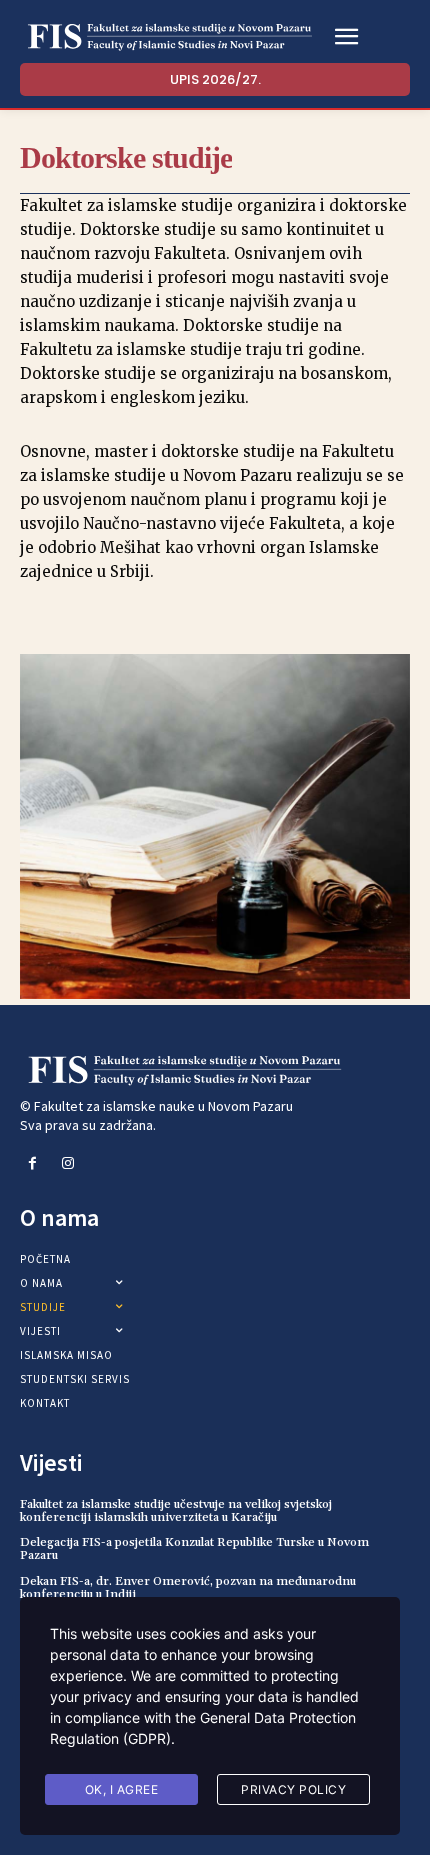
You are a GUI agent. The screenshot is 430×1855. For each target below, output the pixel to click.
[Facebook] (32, 1163)
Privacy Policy (293, 1789)
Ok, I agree (122, 1789)
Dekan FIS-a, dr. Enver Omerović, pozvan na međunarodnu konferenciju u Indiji (188, 1588)
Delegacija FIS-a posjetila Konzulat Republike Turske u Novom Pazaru (194, 1549)
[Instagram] (67, 1163)
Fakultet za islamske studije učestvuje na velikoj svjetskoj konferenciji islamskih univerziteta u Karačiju (176, 1511)
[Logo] (170, 37)
